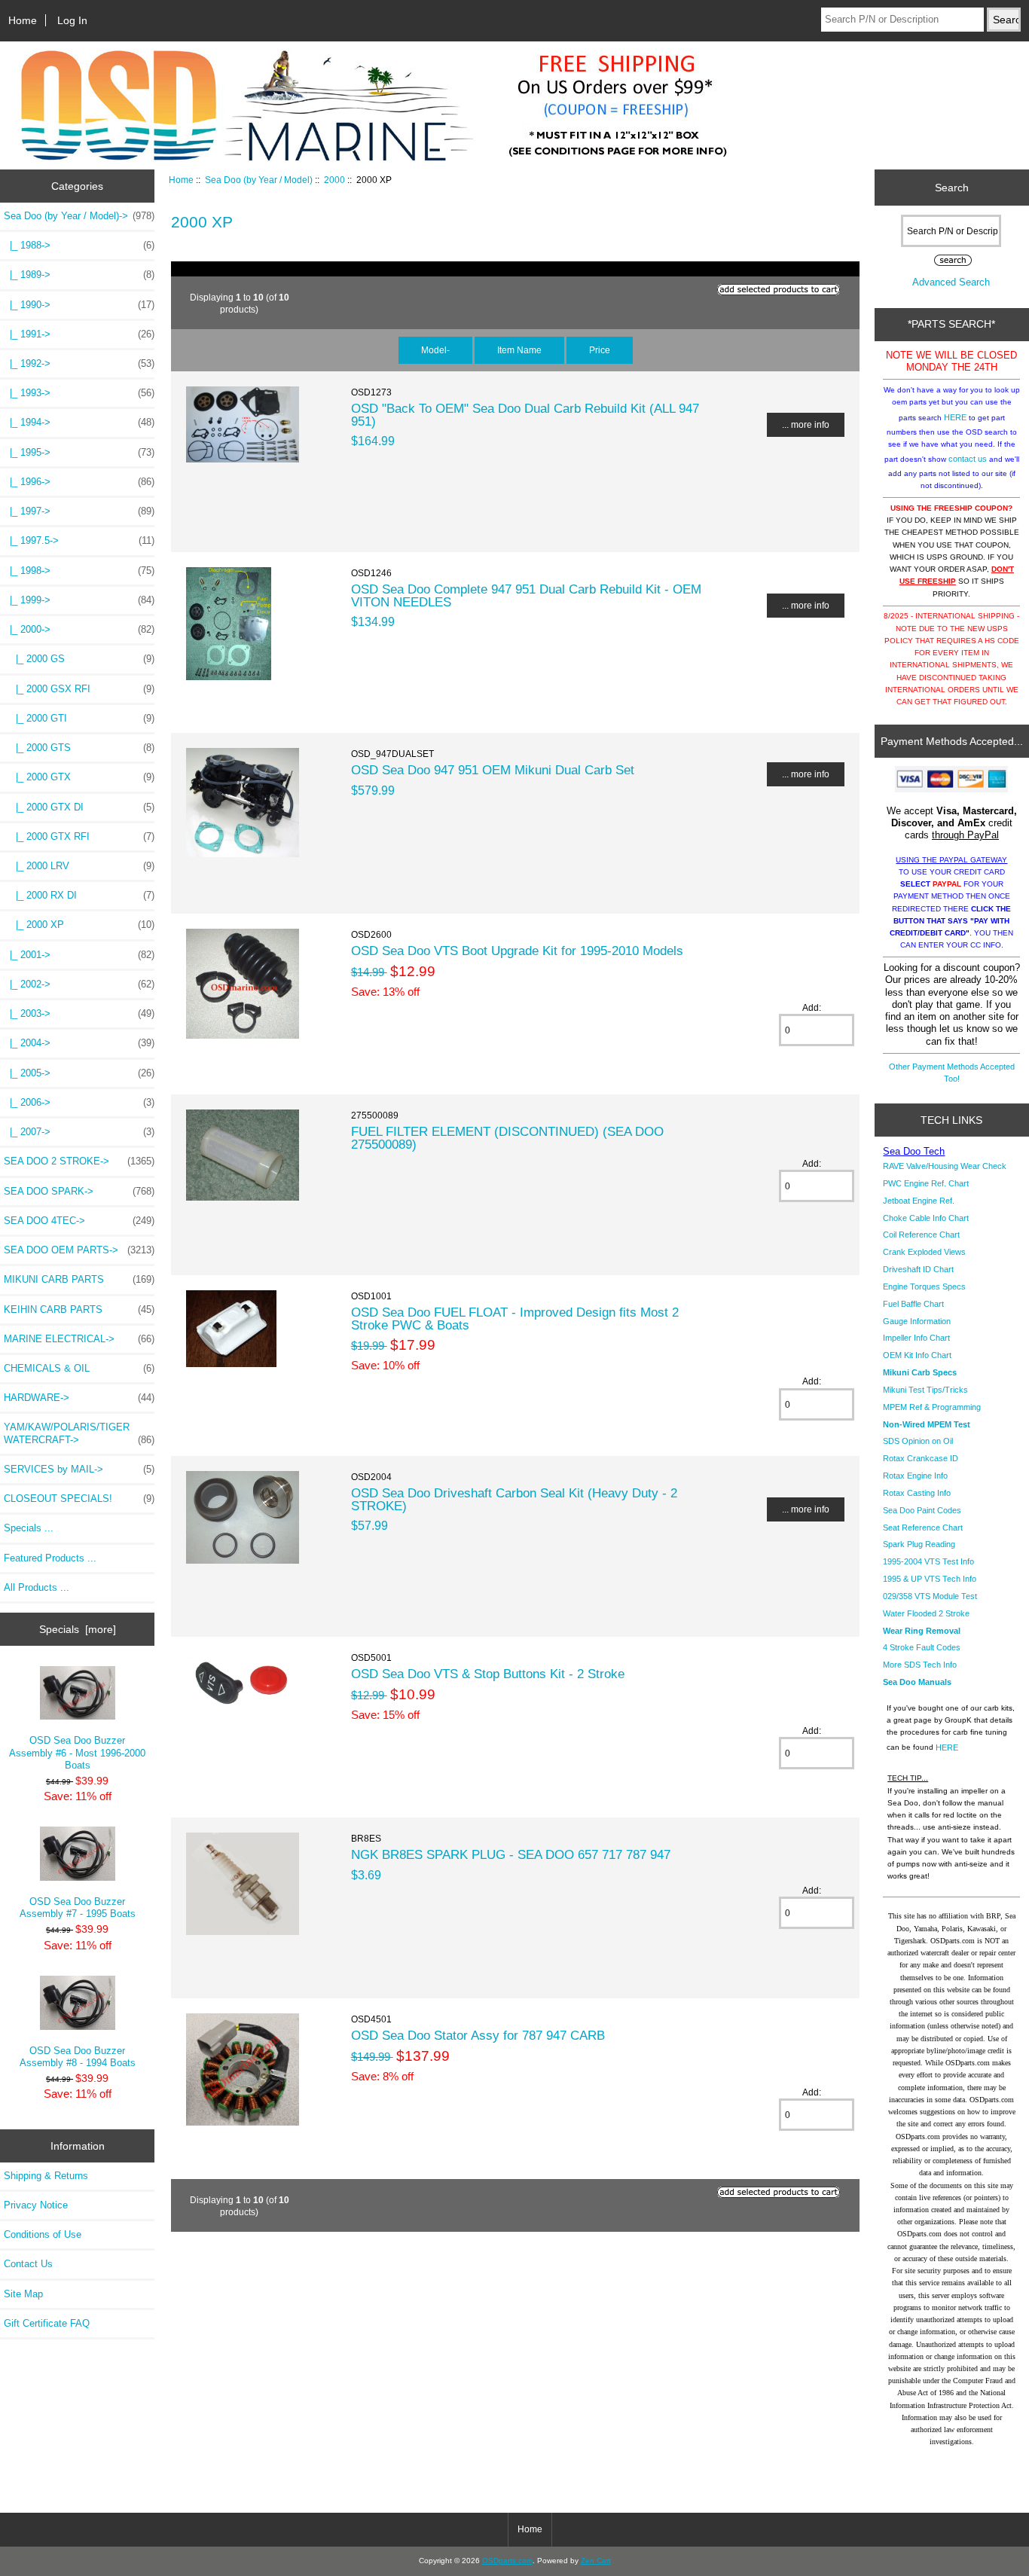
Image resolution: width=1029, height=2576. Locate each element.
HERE (955, 417)
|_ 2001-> (79, 955)
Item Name (519, 350)
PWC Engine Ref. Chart (926, 1183)
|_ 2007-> (79, 1132)
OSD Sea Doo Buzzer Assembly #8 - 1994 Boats (78, 2057)
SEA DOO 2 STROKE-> (79, 1161)
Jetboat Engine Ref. (919, 1201)
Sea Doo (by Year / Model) (259, 180)
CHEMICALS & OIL (79, 1368)
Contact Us (28, 2264)
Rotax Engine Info (915, 1476)
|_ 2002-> (79, 984)
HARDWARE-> (79, 1398)
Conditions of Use (43, 2234)
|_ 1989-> (79, 275)
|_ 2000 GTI (79, 718)
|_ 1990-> (79, 305)
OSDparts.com (507, 2561)
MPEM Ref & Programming (932, 1407)
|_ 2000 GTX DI (79, 807)
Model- (435, 350)
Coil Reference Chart (921, 1235)
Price (600, 350)
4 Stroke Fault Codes (922, 1647)
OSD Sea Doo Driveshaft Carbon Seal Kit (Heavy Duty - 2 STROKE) (514, 1499)
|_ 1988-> (79, 245)
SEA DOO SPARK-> (79, 1191)
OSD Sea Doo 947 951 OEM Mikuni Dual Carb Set (493, 770)
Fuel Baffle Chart (913, 1304)
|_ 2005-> (79, 1073)
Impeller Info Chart (916, 1338)
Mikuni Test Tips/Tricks (925, 1390)
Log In (72, 20)
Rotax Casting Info (917, 1493)
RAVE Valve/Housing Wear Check (945, 1166)
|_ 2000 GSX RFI (79, 689)
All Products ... (37, 1587)
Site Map (23, 2294)
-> (79, 216)
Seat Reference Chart (923, 1528)
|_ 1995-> (79, 452)
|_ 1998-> (79, 571)
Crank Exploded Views (924, 1252)
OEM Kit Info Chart (917, 1355)
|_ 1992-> (79, 363)
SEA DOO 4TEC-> (79, 1221)
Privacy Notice (36, 2205)
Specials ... (29, 1528)
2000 (334, 180)
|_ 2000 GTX (79, 777)
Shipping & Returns (46, 2176)
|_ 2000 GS (79, 659)
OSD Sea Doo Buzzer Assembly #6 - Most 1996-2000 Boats (77, 1752)
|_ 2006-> (79, 1102)
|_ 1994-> (79, 422)
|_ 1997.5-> (79, 540)
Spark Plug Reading (919, 1544)
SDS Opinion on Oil (918, 1441)
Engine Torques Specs (924, 1286)
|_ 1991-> (79, 334)
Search (952, 188)
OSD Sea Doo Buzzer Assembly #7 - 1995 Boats (78, 1908)
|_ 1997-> (79, 511)
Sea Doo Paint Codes (922, 1510)
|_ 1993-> (79, 393)
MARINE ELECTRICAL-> (79, 1339)
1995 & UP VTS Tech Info (930, 1579)
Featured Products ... (50, 1558)
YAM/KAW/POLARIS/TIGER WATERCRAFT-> (79, 1433)
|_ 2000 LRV (79, 866)
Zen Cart (596, 2561)
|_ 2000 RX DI (79, 895)
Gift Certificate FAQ (47, 2323)
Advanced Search (951, 282)
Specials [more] (78, 1629)
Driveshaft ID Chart (918, 1269)
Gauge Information (917, 1321)
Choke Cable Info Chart (926, 1218)
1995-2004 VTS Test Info (928, 1561)
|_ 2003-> (79, 1013)
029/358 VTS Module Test (930, 1596)
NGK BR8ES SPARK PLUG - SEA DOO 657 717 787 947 (511, 1854)
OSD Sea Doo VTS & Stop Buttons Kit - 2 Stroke (488, 1674)
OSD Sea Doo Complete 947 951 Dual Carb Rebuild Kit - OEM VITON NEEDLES (526, 595)
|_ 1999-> (79, 600)
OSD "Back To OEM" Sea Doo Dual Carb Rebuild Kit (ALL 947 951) (525, 414)
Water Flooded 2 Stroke (926, 1613)
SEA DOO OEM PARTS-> (79, 1250)
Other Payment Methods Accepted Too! (952, 1073)
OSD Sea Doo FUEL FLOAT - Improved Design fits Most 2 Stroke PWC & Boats (515, 1318)
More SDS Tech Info (920, 1665)
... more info (806, 424)
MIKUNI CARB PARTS (79, 1279)
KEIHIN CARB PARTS (79, 1309)
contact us (968, 459)
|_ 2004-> (79, 1043)
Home (23, 20)
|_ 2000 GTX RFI (79, 836)
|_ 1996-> (79, 482)
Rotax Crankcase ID (921, 1458)
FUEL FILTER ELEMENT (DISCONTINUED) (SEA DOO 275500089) (507, 1137)
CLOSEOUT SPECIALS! (79, 1499)
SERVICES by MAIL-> (79, 1469)
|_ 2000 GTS (79, 748)
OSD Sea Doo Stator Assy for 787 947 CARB (478, 2035)
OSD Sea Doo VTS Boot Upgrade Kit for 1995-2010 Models (517, 951)
